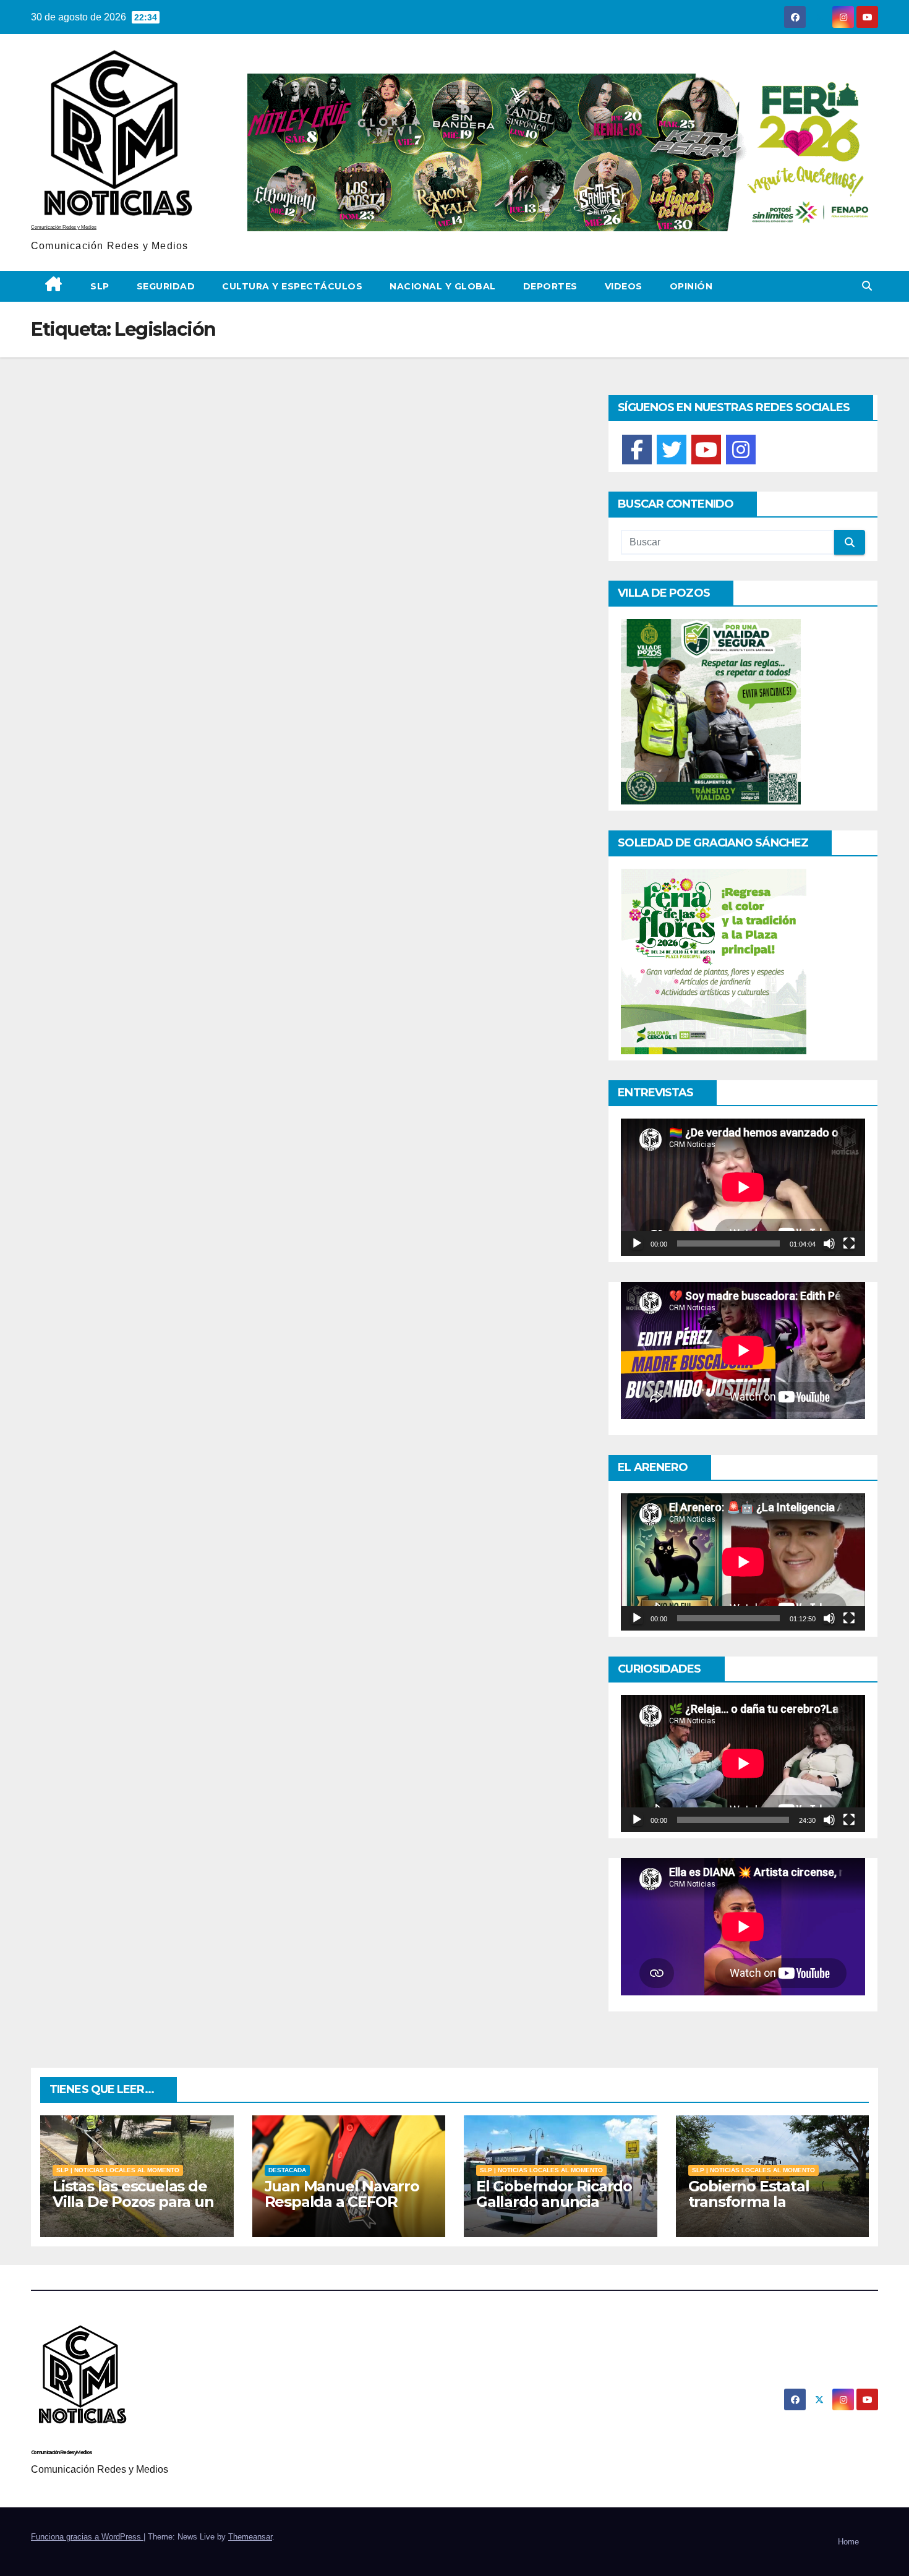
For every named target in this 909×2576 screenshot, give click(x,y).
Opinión (691, 286)
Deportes (550, 286)
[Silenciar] (829, 1243)
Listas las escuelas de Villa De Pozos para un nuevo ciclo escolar (133, 2202)
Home (848, 2542)
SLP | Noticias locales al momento (118, 2170)
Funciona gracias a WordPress (87, 2537)
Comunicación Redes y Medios (64, 227)
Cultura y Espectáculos (292, 286)
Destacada (287, 2170)
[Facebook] (637, 450)
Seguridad (166, 286)
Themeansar (250, 2537)
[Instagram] (741, 450)
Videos (624, 286)
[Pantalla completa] (849, 1243)
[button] (867, 286)
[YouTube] (706, 450)
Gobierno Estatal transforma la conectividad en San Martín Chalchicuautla (768, 2209)
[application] (743, 1187)
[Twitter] (672, 450)
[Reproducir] (637, 1243)
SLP (100, 286)
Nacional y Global (443, 286)
